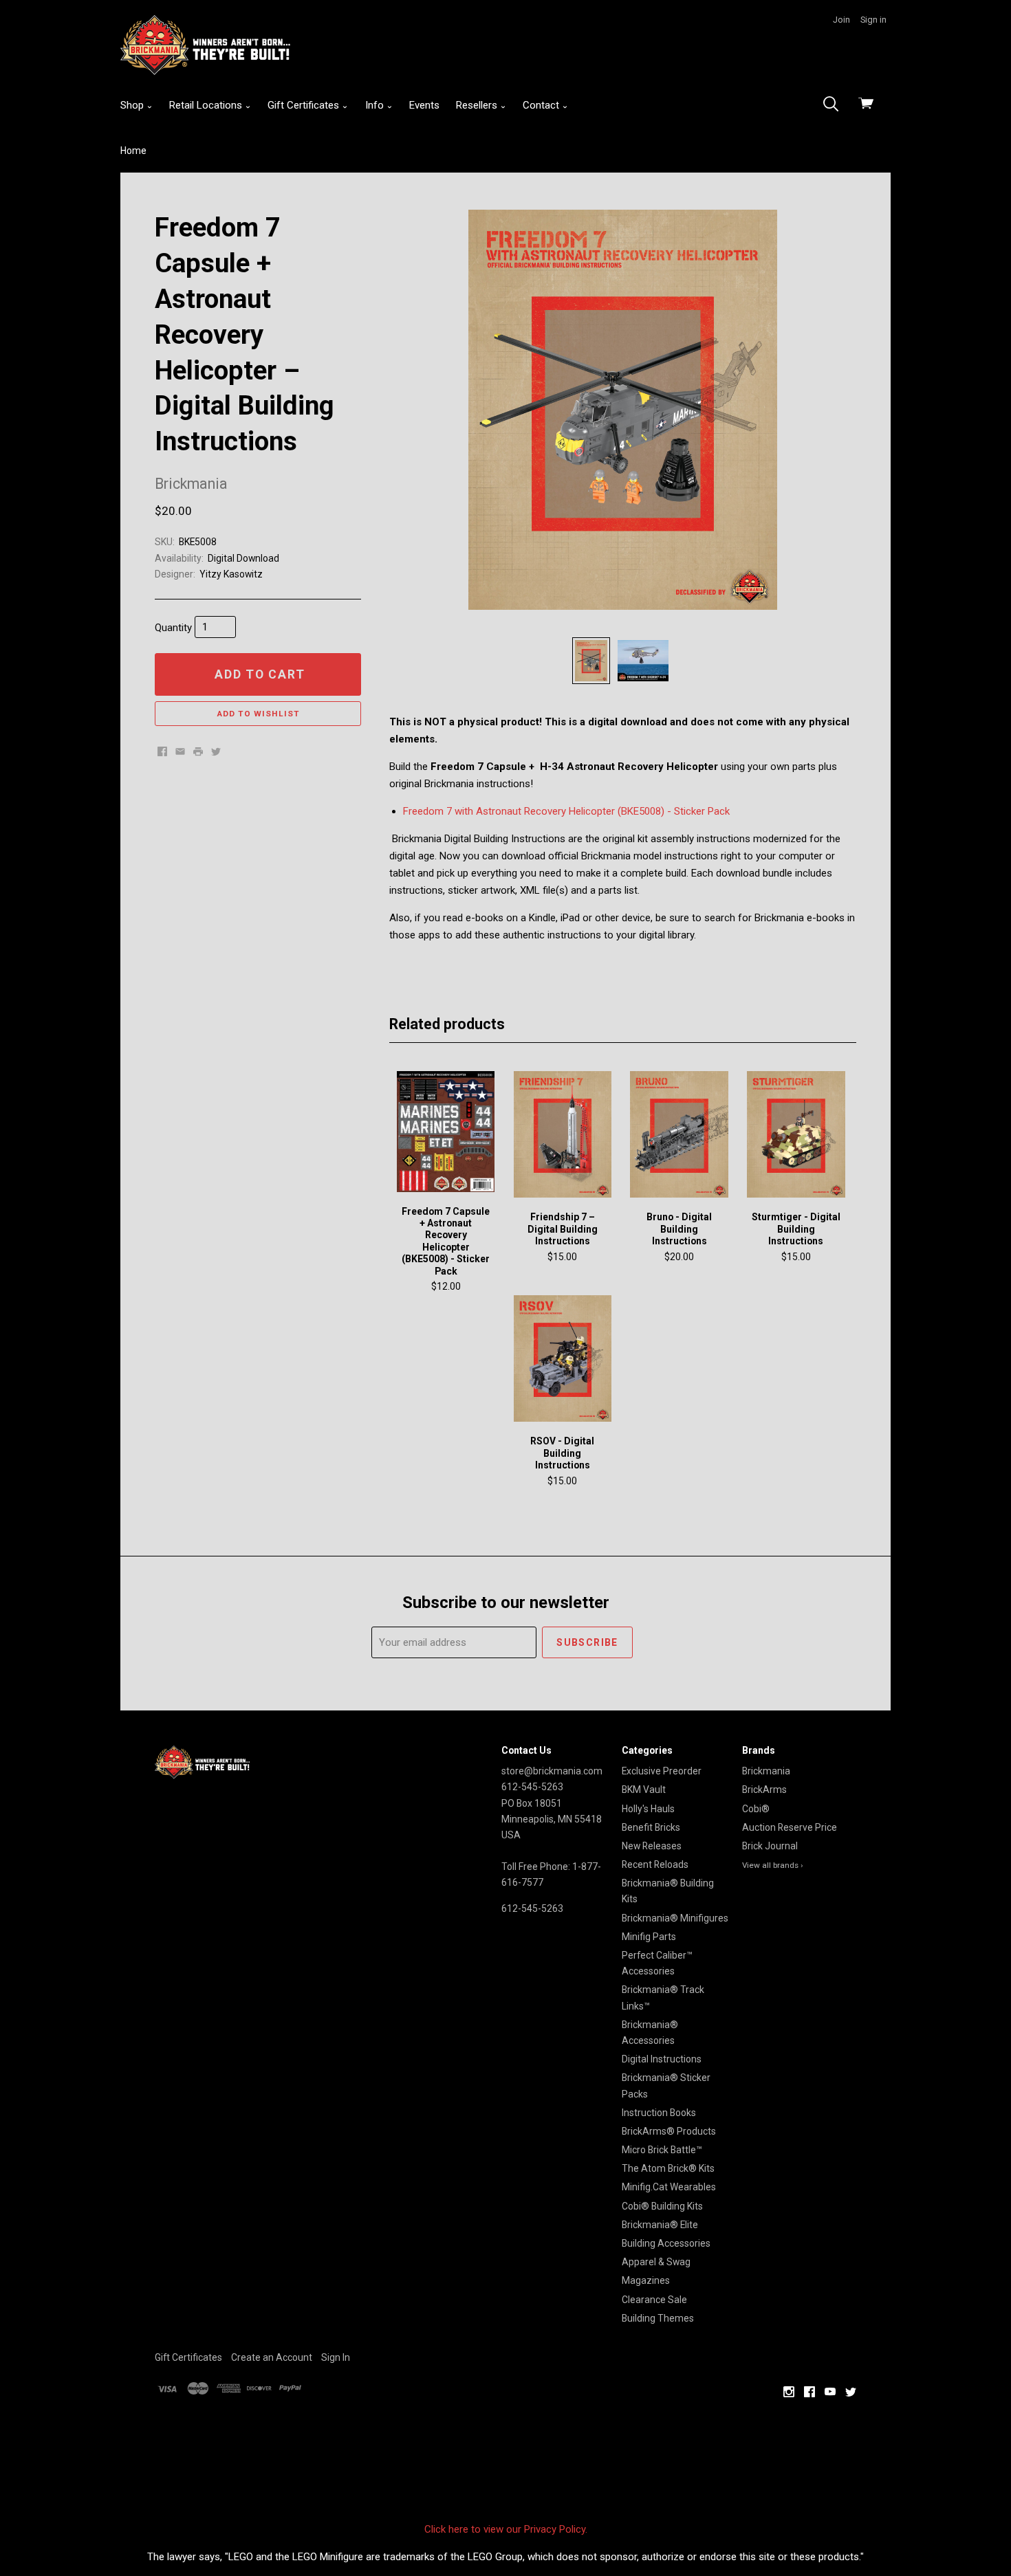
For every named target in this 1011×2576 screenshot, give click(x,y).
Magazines (646, 2280)
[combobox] (835, 105)
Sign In (336, 2357)
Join (841, 20)
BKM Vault (644, 1790)
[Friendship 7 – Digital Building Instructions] (563, 1135)
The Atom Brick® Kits (668, 2168)
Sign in (873, 20)
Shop (133, 105)
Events (424, 105)
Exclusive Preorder (662, 1771)
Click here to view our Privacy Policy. (506, 2529)
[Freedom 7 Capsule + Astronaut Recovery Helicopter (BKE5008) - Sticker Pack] (446, 1132)
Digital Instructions (662, 2059)
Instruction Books (659, 2113)
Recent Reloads (655, 1864)
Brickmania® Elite (660, 2225)
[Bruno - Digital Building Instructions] (679, 1135)
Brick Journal (770, 1846)
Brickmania (766, 1771)
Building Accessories (666, 2243)
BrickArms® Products (669, 2131)
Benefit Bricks (651, 1827)
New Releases (652, 1846)
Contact (542, 105)
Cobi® (756, 1809)
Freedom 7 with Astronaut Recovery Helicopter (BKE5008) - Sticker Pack (566, 811)
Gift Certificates (305, 105)
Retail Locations (207, 105)
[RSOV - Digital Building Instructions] (563, 1359)
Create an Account (272, 2357)
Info (376, 105)
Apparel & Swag (656, 2262)
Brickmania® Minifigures (675, 1918)
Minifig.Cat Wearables (669, 2187)
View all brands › (773, 1865)
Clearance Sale (654, 2300)
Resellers (478, 105)
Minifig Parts (649, 1937)
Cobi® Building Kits (662, 2206)
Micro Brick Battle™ (662, 2150)
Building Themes (658, 2318)
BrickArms (764, 1790)
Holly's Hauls (648, 1809)
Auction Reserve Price (790, 1827)
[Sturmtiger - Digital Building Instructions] (796, 1135)
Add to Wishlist (258, 714)
